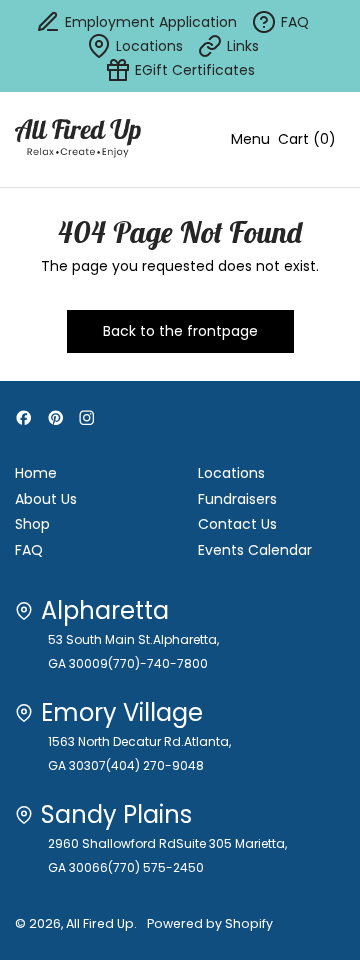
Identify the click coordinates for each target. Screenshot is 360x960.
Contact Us (237, 524)
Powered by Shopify (210, 923)
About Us (46, 499)
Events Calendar (255, 550)
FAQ (29, 550)
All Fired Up (100, 923)
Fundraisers (237, 499)
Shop (32, 524)
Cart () (306, 143)
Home (36, 473)
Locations (231, 473)
